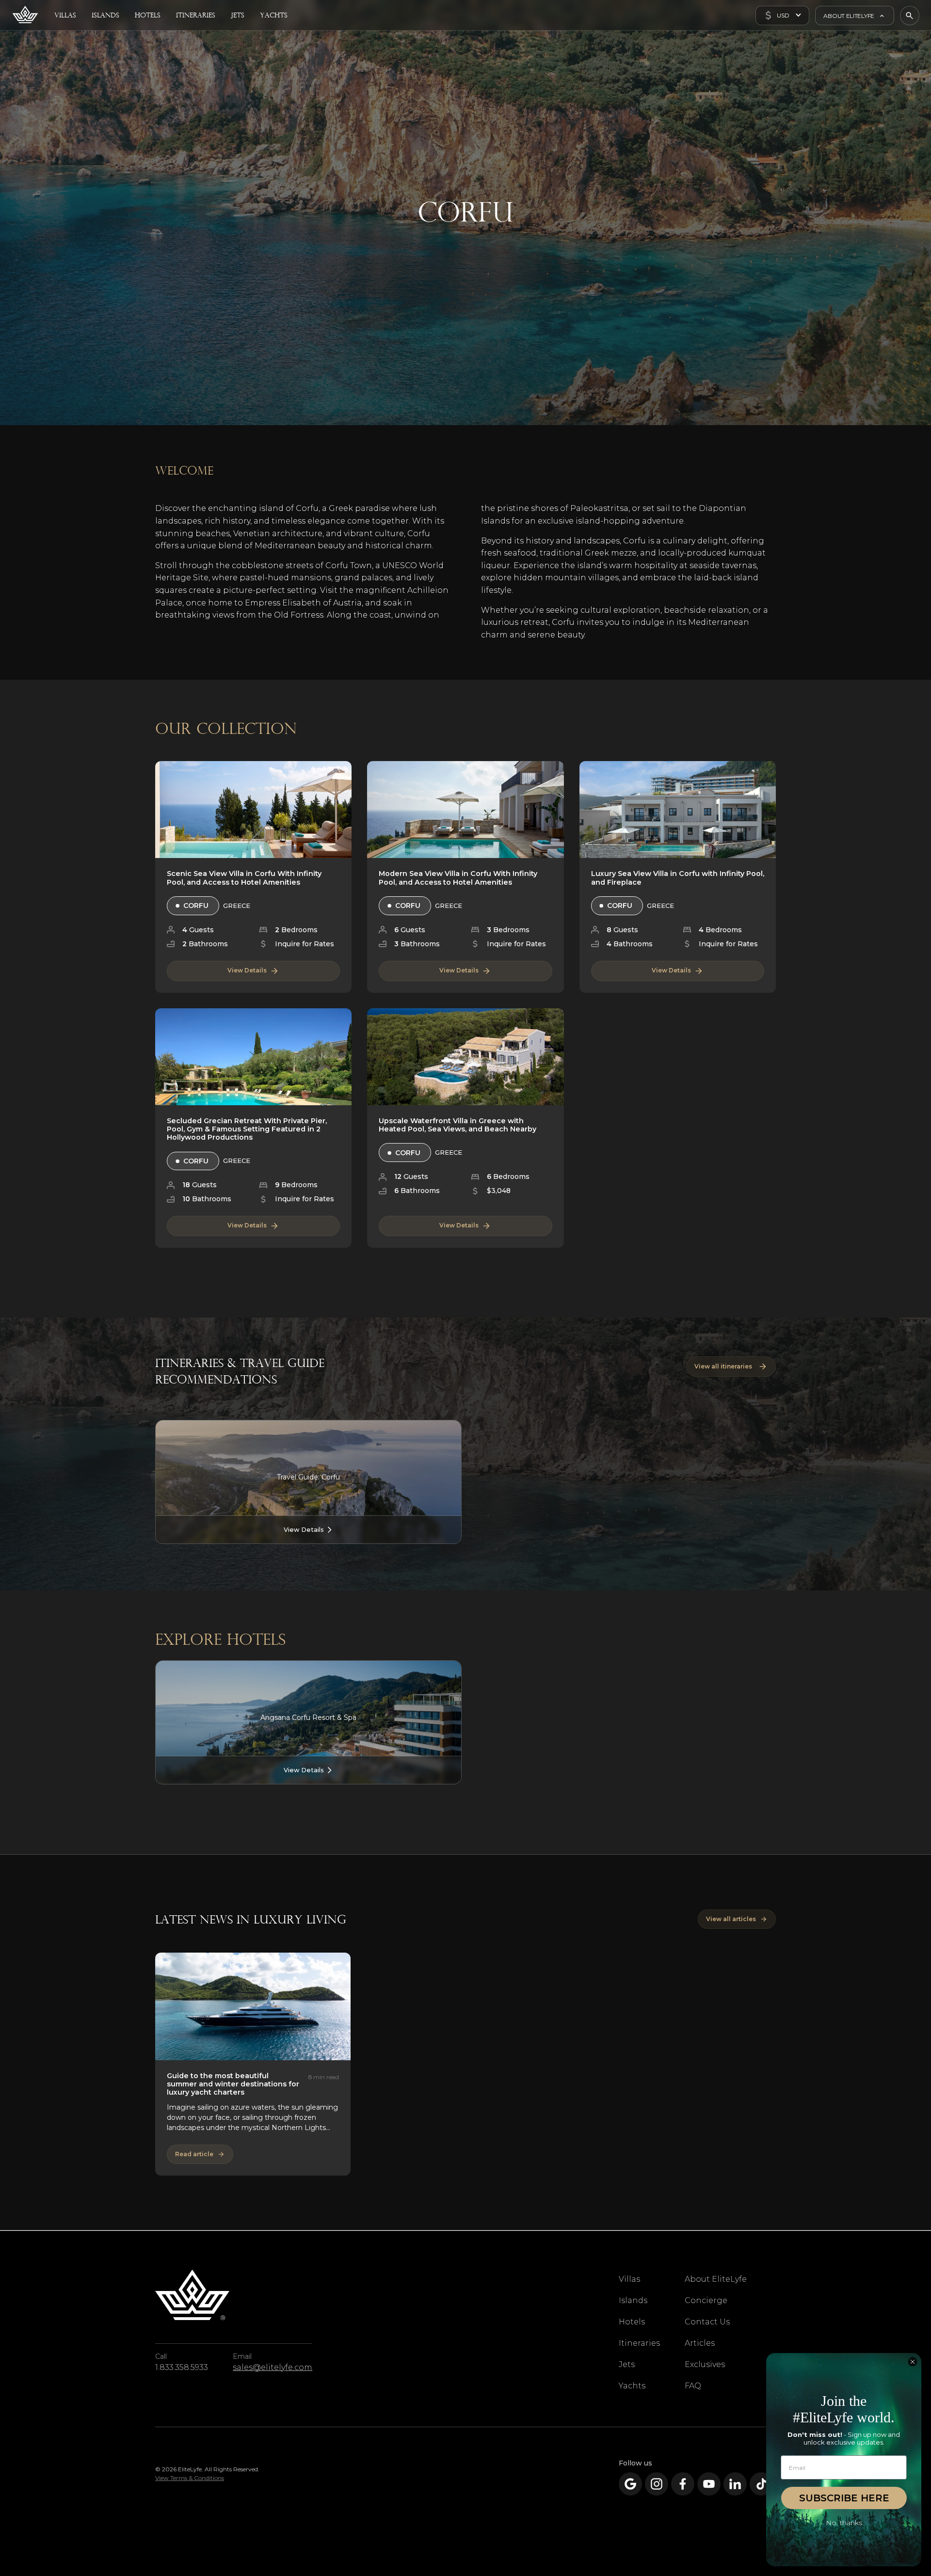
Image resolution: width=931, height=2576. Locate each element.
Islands (633, 2300)
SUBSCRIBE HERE (844, 2498)
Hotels (632, 2322)
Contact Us (707, 2322)
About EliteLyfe (716, 2279)
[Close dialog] (913, 2362)
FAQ (693, 2386)
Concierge (706, 2300)
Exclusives (705, 2364)
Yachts (632, 2386)
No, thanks (844, 2523)
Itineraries (639, 2343)
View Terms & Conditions (190, 2478)
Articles (700, 2343)
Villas (629, 2279)
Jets (627, 2364)
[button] (782, 16)
